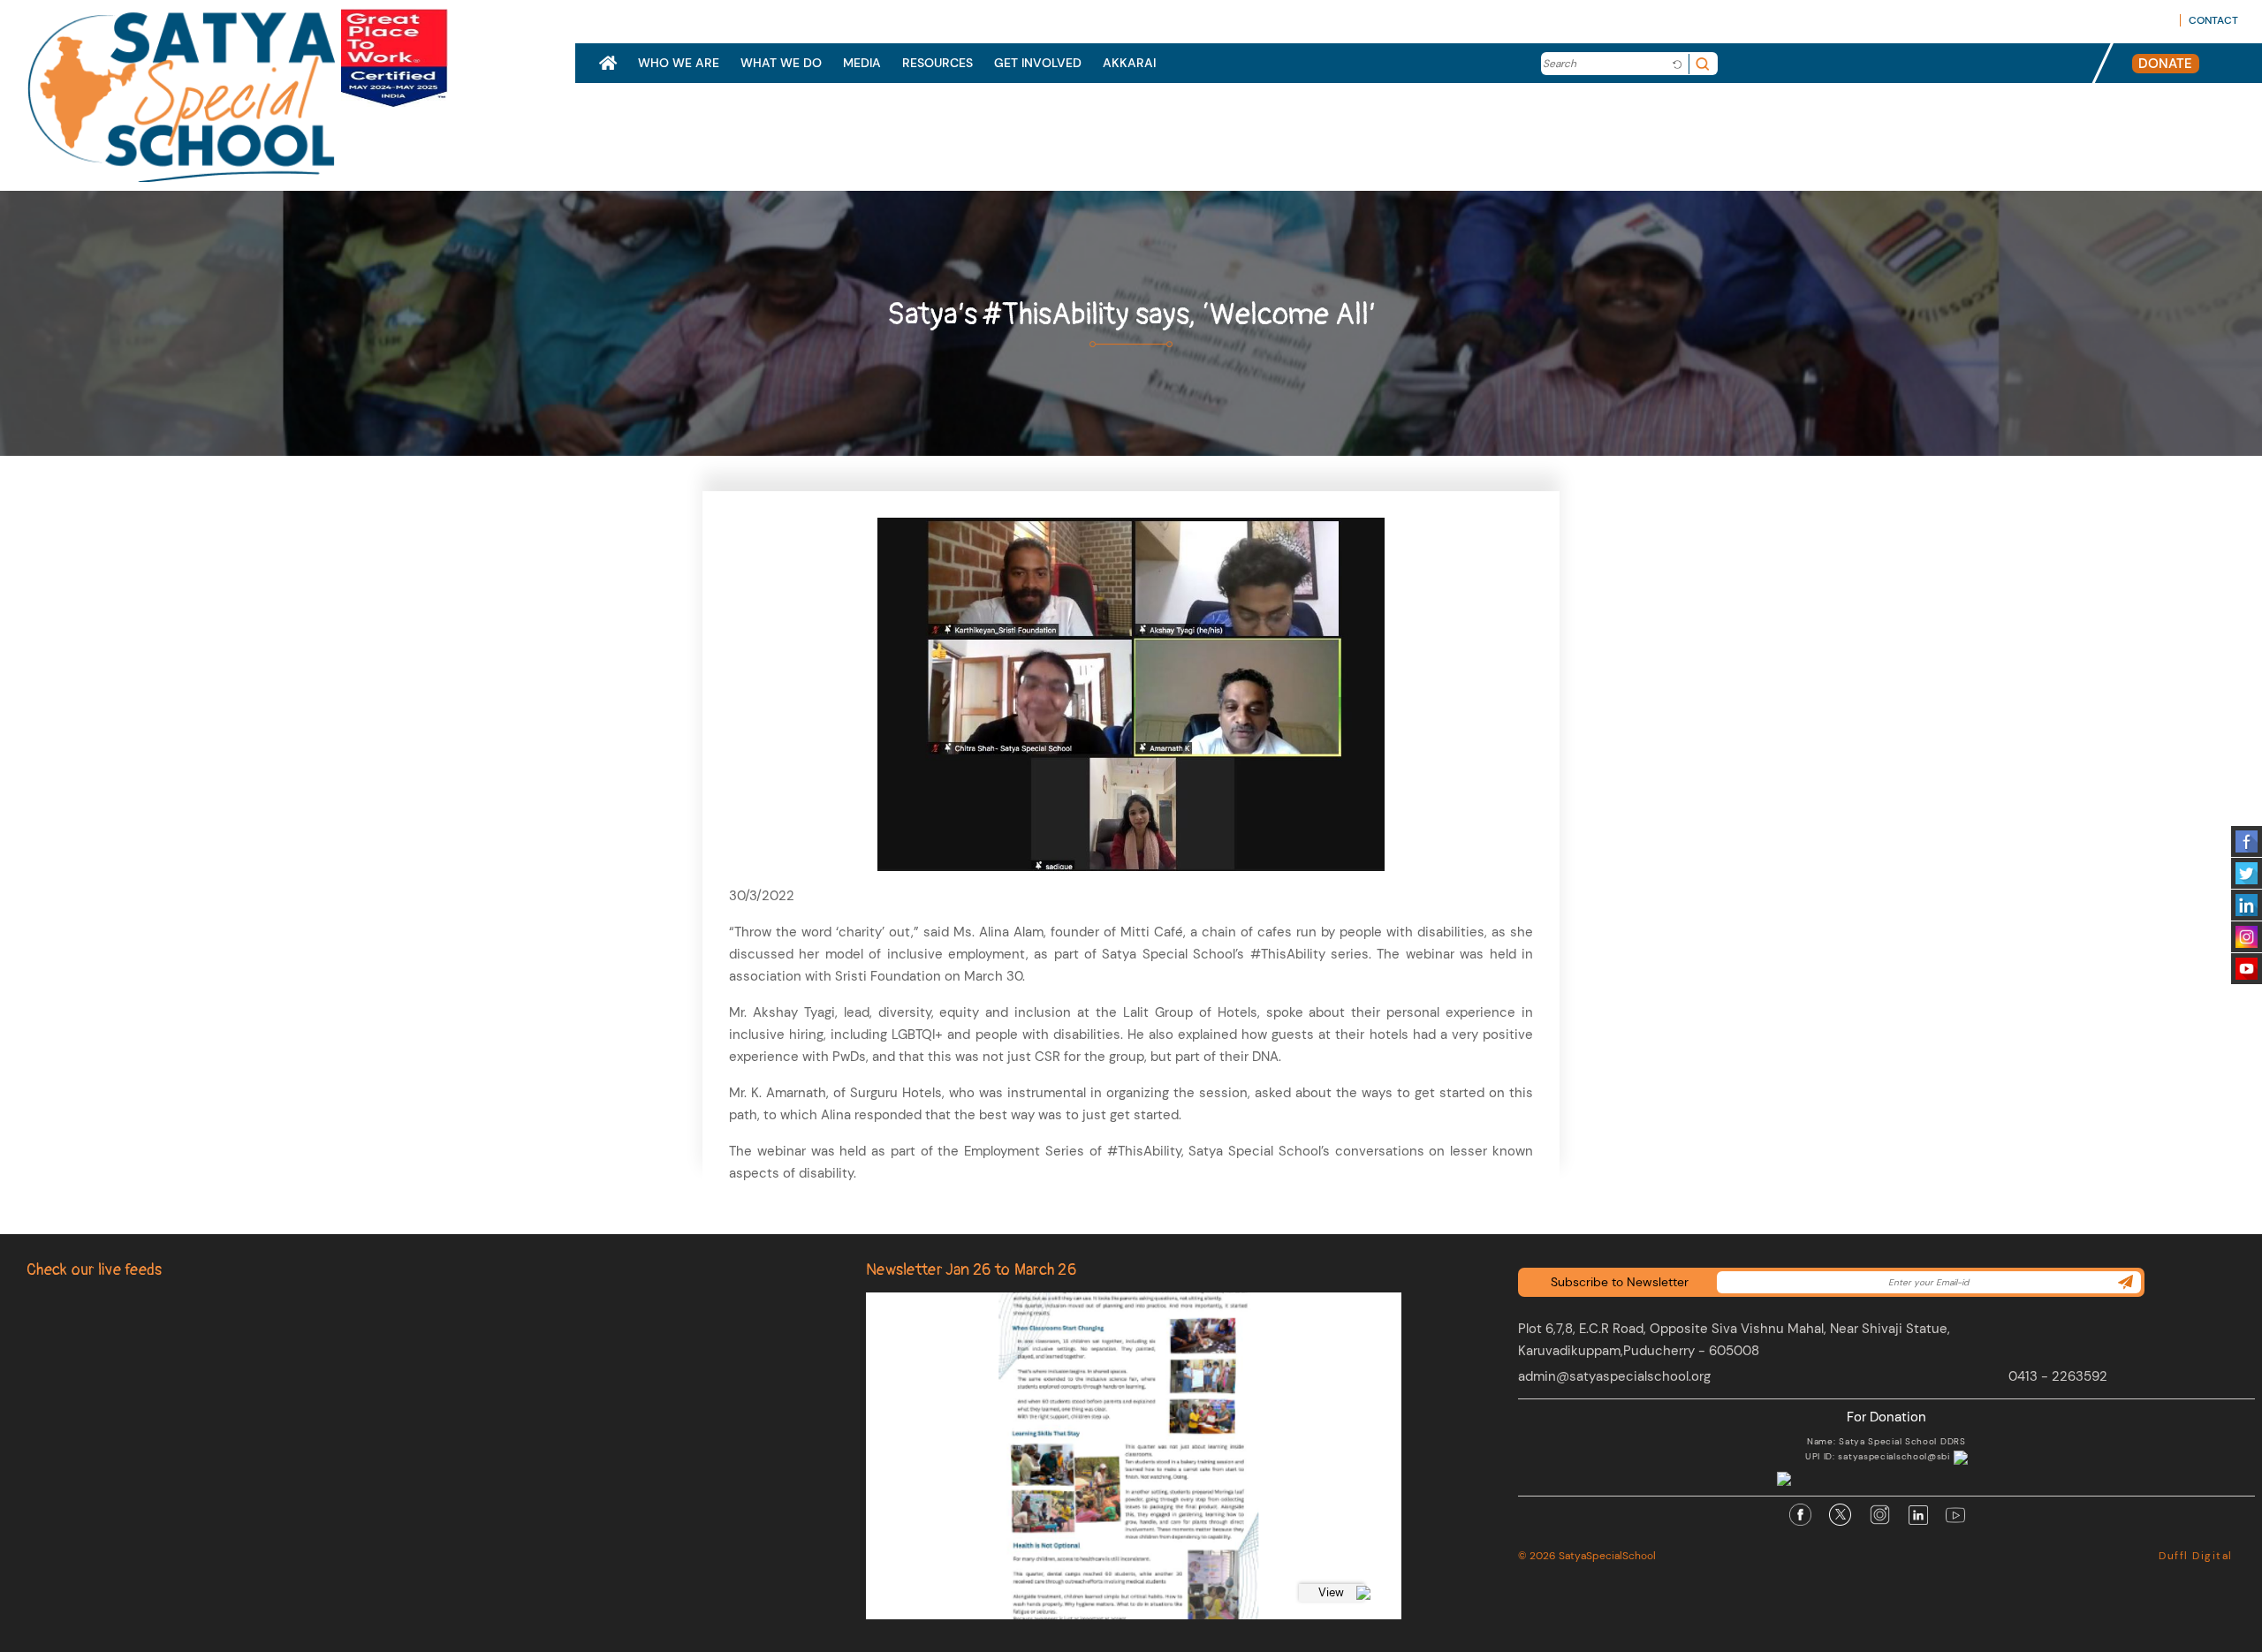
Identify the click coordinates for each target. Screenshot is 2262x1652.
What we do (781, 63)
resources (937, 63)
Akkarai (1129, 63)
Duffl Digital (2196, 1556)
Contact (2213, 20)
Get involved (1038, 63)
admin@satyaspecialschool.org (1614, 1376)
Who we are (679, 63)
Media (862, 63)
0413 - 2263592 (2058, 1376)
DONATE (2165, 64)
